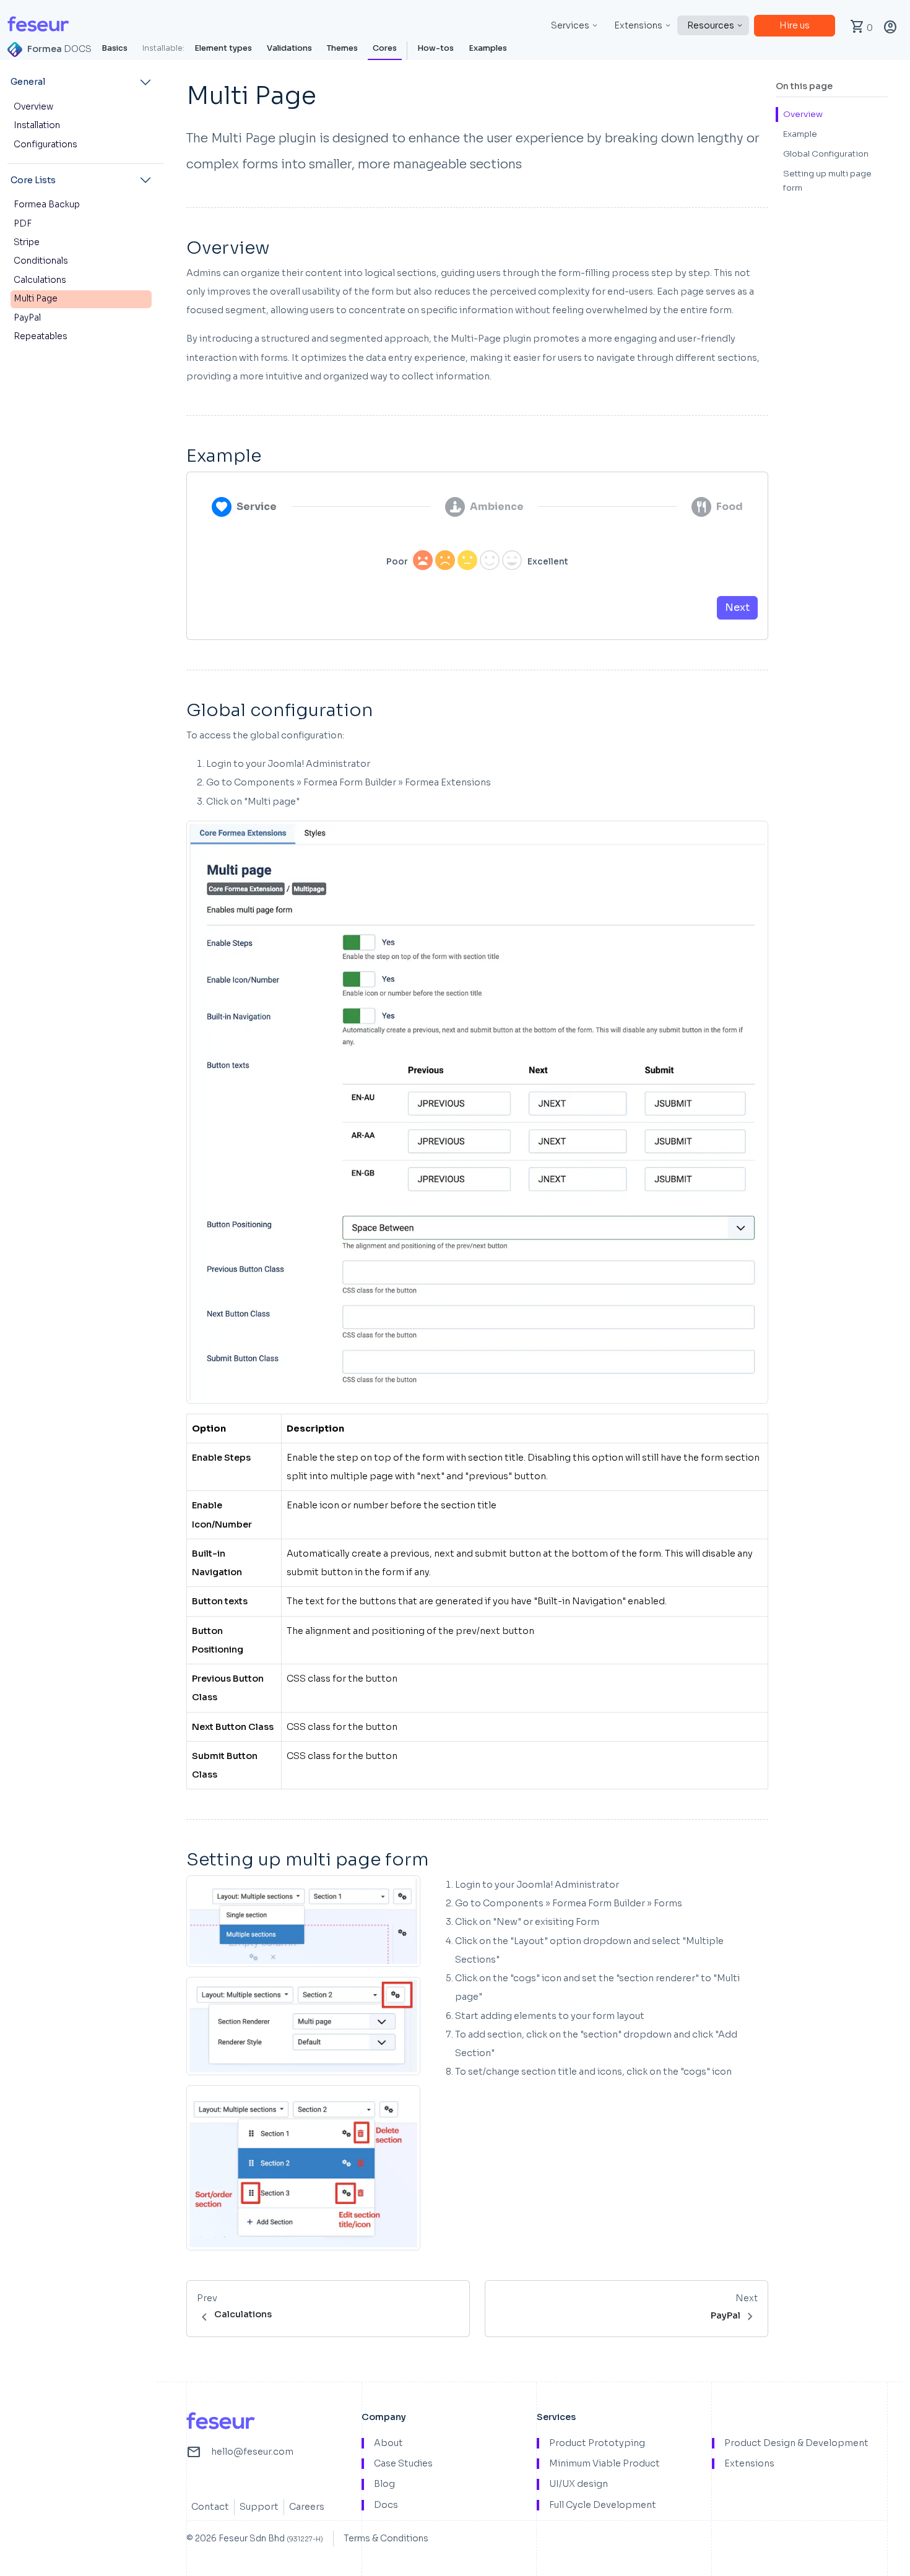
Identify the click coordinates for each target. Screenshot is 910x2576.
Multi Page (36, 299)
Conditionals (41, 261)
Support (259, 2507)
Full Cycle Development (603, 2505)
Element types (223, 48)
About (388, 2443)
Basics (115, 48)
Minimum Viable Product (604, 2464)
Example (800, 134)
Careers (307, 2507)
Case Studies (403, 2464)
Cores (385, 48)
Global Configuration (826, 154)
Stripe (27, 242)
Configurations (45, 145)
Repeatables (41, 336)
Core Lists (33, 180)
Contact (210, 2507)
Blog (384, 2484)
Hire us (795, 25)
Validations (289, 48)
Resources (711, 25)
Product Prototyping (597, 2443)
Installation (37, 125)
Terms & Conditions (386, 2538)
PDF (23, 224)
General (28, 82)
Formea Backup (47, 205)
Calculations (40, 280)
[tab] (244, 507)
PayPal (27, 318)
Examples (488, 48)
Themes (342, 48)
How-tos (435, 48)
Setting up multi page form (827, 181)
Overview (33, 107)
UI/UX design (578, 2484)
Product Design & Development (796, 2443)
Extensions (638, 25)
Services (570, 25)
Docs (386, 2505)
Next (737, 607)
